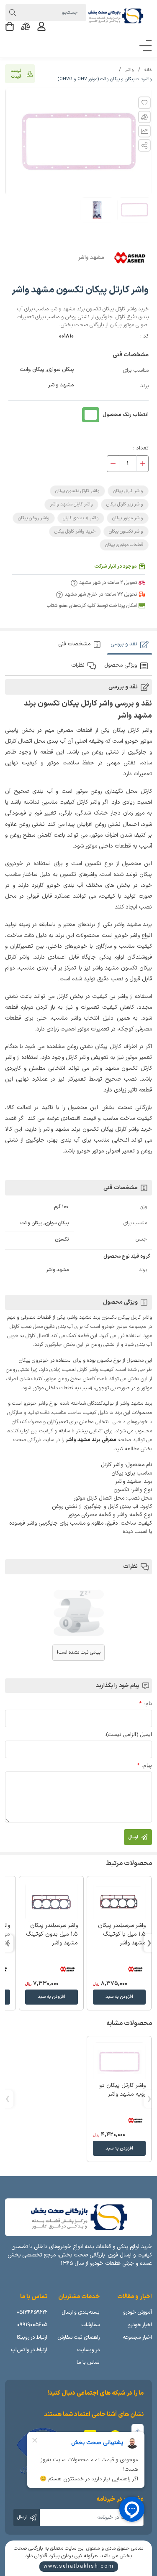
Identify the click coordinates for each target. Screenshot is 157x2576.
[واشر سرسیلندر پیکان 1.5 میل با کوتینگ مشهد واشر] (119, 1902)
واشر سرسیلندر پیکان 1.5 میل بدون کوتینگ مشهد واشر (52, 1934)
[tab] (130, 644)
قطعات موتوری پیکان (124, 545)
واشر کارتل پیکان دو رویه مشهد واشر (122, 2090)
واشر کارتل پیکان (128, 491)
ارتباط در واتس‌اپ (29, 2350)
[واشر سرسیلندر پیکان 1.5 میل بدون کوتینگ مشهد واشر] (51, 1902)
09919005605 (32, 2325)
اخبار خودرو (140, 2325)
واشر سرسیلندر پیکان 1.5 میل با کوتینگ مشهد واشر (122, 1934)
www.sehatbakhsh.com (79, 2566)
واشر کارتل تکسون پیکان (77, 491)
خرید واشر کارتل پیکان (75, 532)
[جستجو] (12, 13)
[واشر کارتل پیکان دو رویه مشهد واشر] (119, 2062)
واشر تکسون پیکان (126, 532)
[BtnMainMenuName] (143, 46)
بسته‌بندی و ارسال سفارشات (81, 2318)
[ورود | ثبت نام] (41, 26)
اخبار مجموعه (137, 2337)
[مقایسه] (26, 26)
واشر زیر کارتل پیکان (125, 504)
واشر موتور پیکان (128, 518)
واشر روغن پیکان (34, 518)
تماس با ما (88, 2362)
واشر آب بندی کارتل (81, 518)
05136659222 (32, 2312)
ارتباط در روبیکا (32, 2337)
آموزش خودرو (138, 2312)
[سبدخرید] (10, 26)
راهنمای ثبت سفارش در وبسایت (78, 2344)
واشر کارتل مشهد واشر (71, 504)
